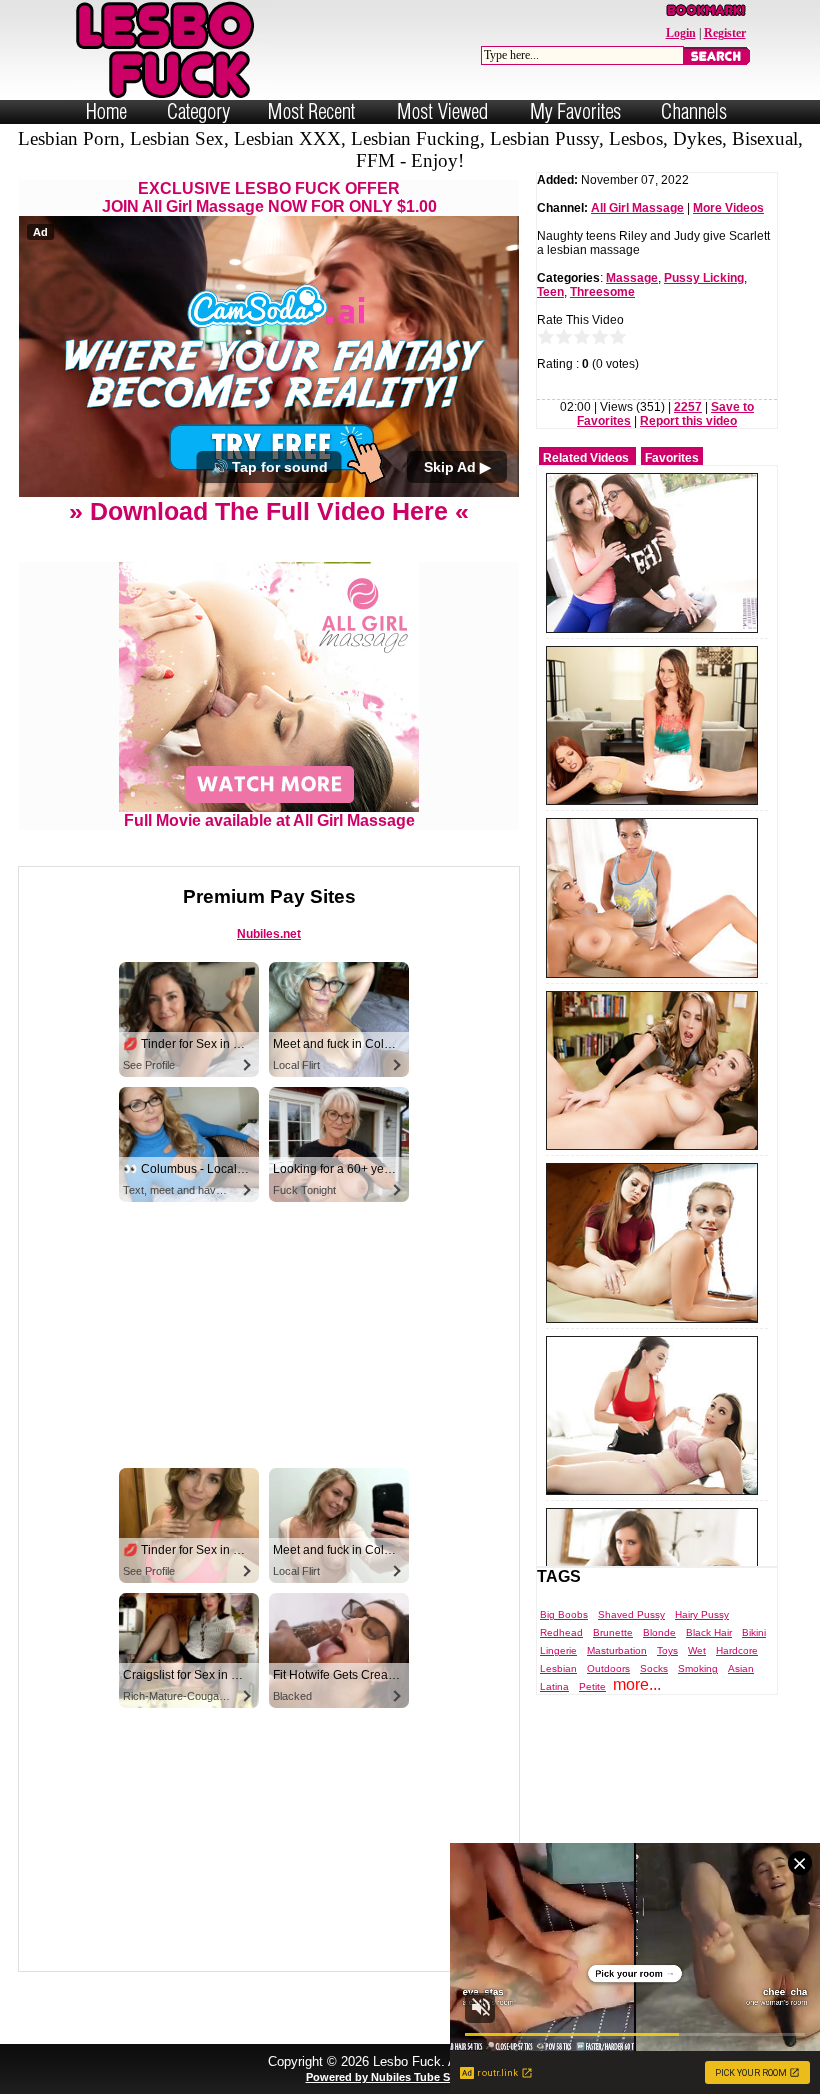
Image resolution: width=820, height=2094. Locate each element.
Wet (697, 1650)
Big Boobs (564, 1614)
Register (725, 33)
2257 (688, 407)
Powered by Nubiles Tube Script (390, 2077)
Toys (667, 1650)
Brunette (613, 1632)
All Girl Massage (637, 208)
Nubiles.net (269, 934)
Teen (550, 292)
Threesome (602, 292)
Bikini (754, 1632)
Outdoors (608, 1668)
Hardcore (737, 1650)
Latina (554, 1686)
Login (681, 33)
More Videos (728, 208)
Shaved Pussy (631, 1614)
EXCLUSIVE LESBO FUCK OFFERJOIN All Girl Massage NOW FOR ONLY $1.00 (269, 197)
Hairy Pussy (702, 1614)
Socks (654, 1668)
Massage (632, 278)
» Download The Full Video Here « (269, 511)
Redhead (561, 1632)
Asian (741, 1668)
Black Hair (709, 1632)
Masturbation (617, 1650)
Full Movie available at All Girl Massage (269, 820)
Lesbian (558, 1668)
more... (637, 1684)
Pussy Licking (704, 278)
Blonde (659, 1632)
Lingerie (558, 1650)
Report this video (688, 421)
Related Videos (586, 458)
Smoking (698, 1668)
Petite (592, 1686)
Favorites (672, 458)
